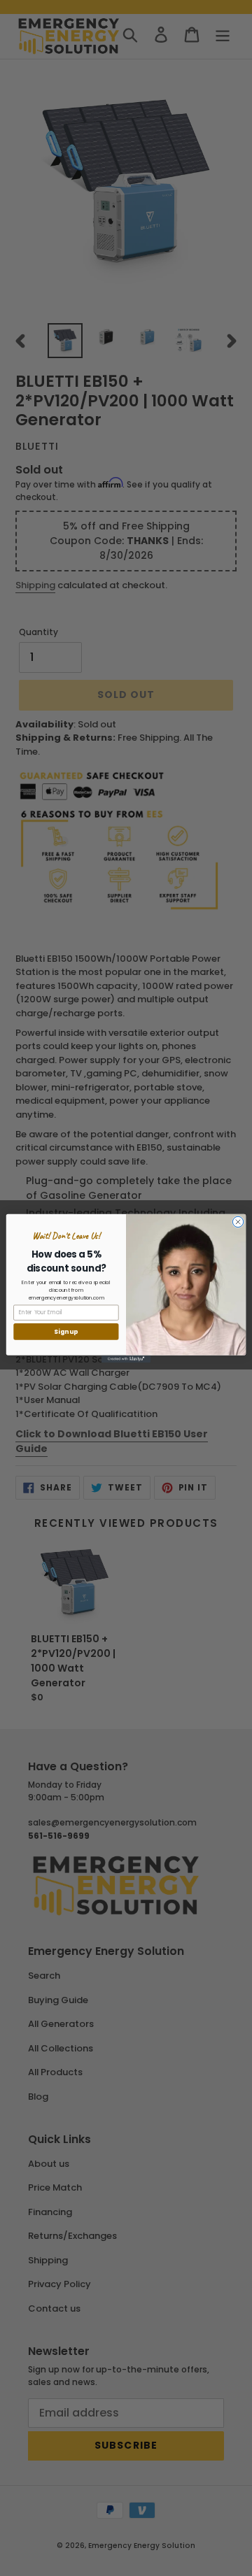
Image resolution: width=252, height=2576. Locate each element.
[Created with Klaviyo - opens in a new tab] (126, 1359)
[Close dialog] (238, 1222)
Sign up (66, 1331)
